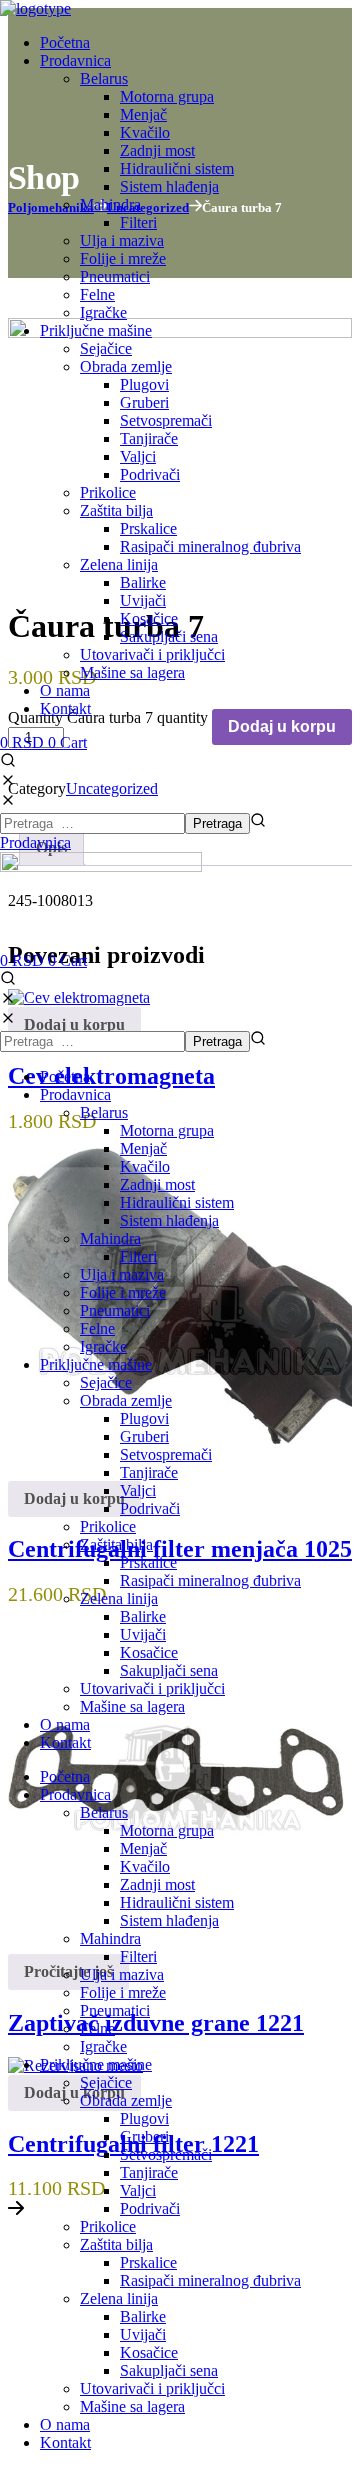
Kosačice (149, 1652)
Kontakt (65, 1742)
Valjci (138, 1490)
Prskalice (148, 1562)
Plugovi (144, 1418)
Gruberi (144, 1436)
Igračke (103, 1346)
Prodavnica (75, 1094)
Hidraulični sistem (177, 1202)
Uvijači (143, 1634)
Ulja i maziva (122, 1274)
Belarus (104, 1112)
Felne (97, 1328)
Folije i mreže (123, 1292)
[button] (180, 772)
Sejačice (106, 1382)
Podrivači (150, 1508)
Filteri (138, 1256)
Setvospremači (166, 1454)
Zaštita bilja (116, 1544)
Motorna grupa (167, 1130)
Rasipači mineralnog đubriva (210, 1580)
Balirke (143, 1616)
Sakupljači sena (169, 1670)
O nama (65, 1724)
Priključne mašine (96, 1364)
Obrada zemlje (126, 1400)
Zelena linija (119, 1598)
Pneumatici (115, 1310)
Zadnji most (157, 1184)
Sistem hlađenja (169, 1220)
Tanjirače (149, 1472)
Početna (65, 1076)
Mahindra (110, 1238)
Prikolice (108, 1526)
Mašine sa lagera (132, 1706)
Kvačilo (145, 1166)
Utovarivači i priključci (152, 1688)
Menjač (143, 1148)
